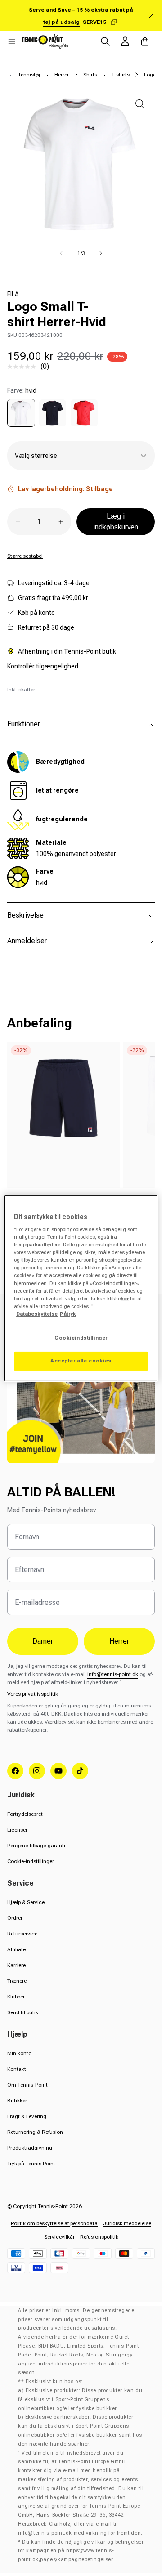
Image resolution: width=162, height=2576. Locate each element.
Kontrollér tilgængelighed (43, 666)
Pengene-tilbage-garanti (36, 1846)
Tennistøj (29, 75)
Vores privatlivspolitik (33, 1694)
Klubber (16, 1997)
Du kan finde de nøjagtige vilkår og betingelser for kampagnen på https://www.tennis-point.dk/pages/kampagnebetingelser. (81, 2551)
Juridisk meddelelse (127, 2223)
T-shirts (121, 75)
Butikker (17, 2101)
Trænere (17, 1981)
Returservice (22, 1934)
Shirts (90, 75)
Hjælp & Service (26, 1902)
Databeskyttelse (37, 1314)
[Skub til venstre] (61, 253)
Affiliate (16, 1949)
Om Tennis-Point (27, 2085)
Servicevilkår (59, 2237)
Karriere (16, 1965)
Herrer (62, 75)
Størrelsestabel (25, 556)
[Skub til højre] (101, 253)
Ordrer (15, 1918)
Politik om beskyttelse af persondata (54, 2223)
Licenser (17, 1830)
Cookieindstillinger (81, 1338)
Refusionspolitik (99, 2237)
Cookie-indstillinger (31, 1861)
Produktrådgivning (30, 2148)
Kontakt (17, 2069)
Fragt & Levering (27, 2116)
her (125, 1299)
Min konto (19, 2053)
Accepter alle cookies (81, 1361)
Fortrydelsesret (25, 1814)
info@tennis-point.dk (113, 1674)
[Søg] (105, 41)
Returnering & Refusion (35, 2132)
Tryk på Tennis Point (31, 2164)
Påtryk (68, 1314)
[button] (12, 41)
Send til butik (23, 2012)
